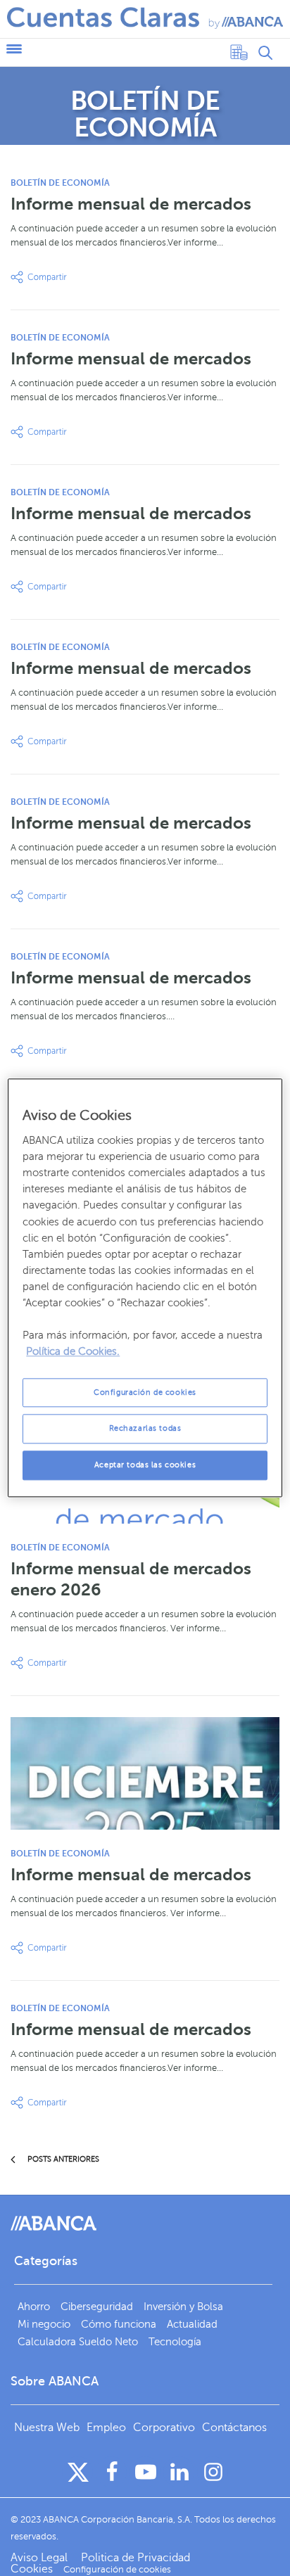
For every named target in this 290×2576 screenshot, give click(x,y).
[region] (145, 1288)
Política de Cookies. (73, 1352)
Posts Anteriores (62, 2159)
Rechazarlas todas (145, 1429)
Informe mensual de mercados (131, 204)
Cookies (32, 2569)
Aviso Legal (40, 2558)
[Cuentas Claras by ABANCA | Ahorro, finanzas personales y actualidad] (145, 18)
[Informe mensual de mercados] (145, 1773)
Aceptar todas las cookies (145, 1466)
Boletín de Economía (60, 183)
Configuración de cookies (145, 1392)
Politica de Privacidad (135, 2558)
